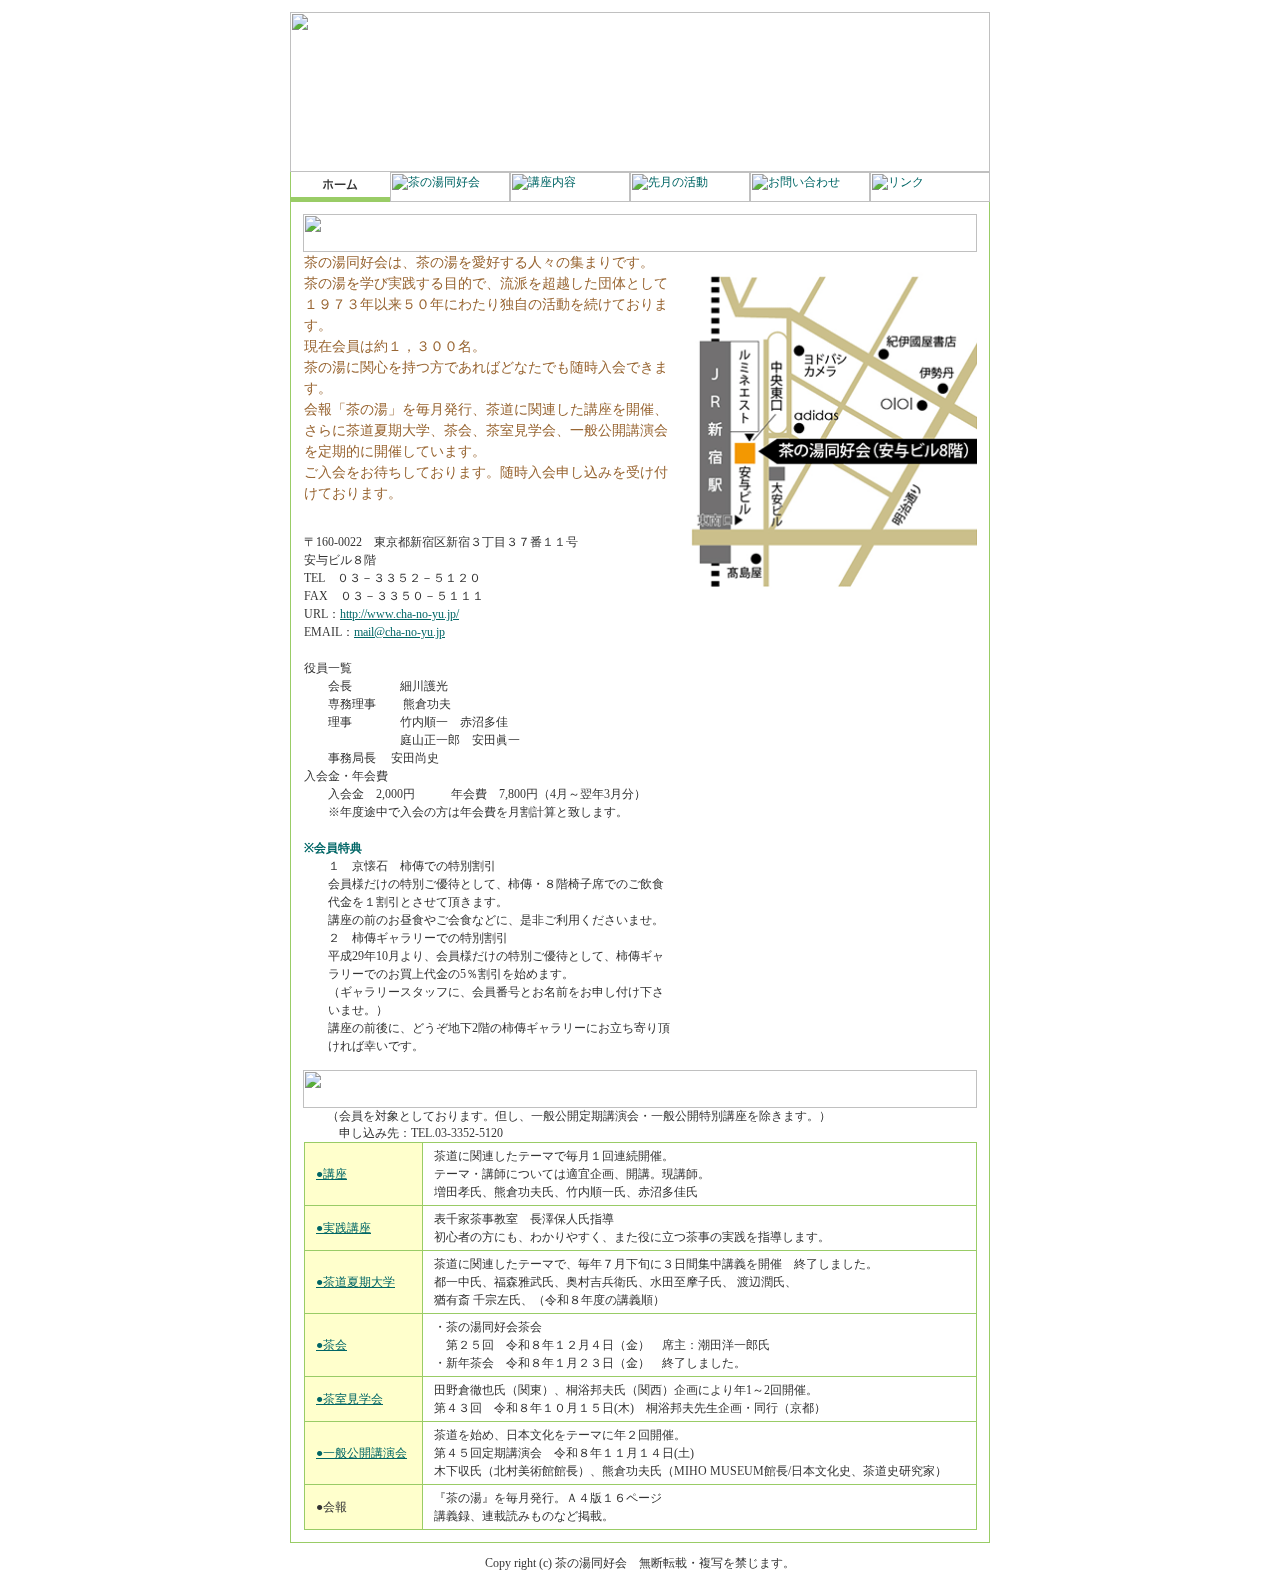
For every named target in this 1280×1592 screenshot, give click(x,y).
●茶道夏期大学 (355, 1282)
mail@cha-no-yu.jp (399, 632)
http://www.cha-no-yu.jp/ (399, 614)
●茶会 (331, 1345)
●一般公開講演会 (361, 1453)
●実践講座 (343, 1228)
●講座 (331, 1174)
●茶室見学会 (349, 1399)
